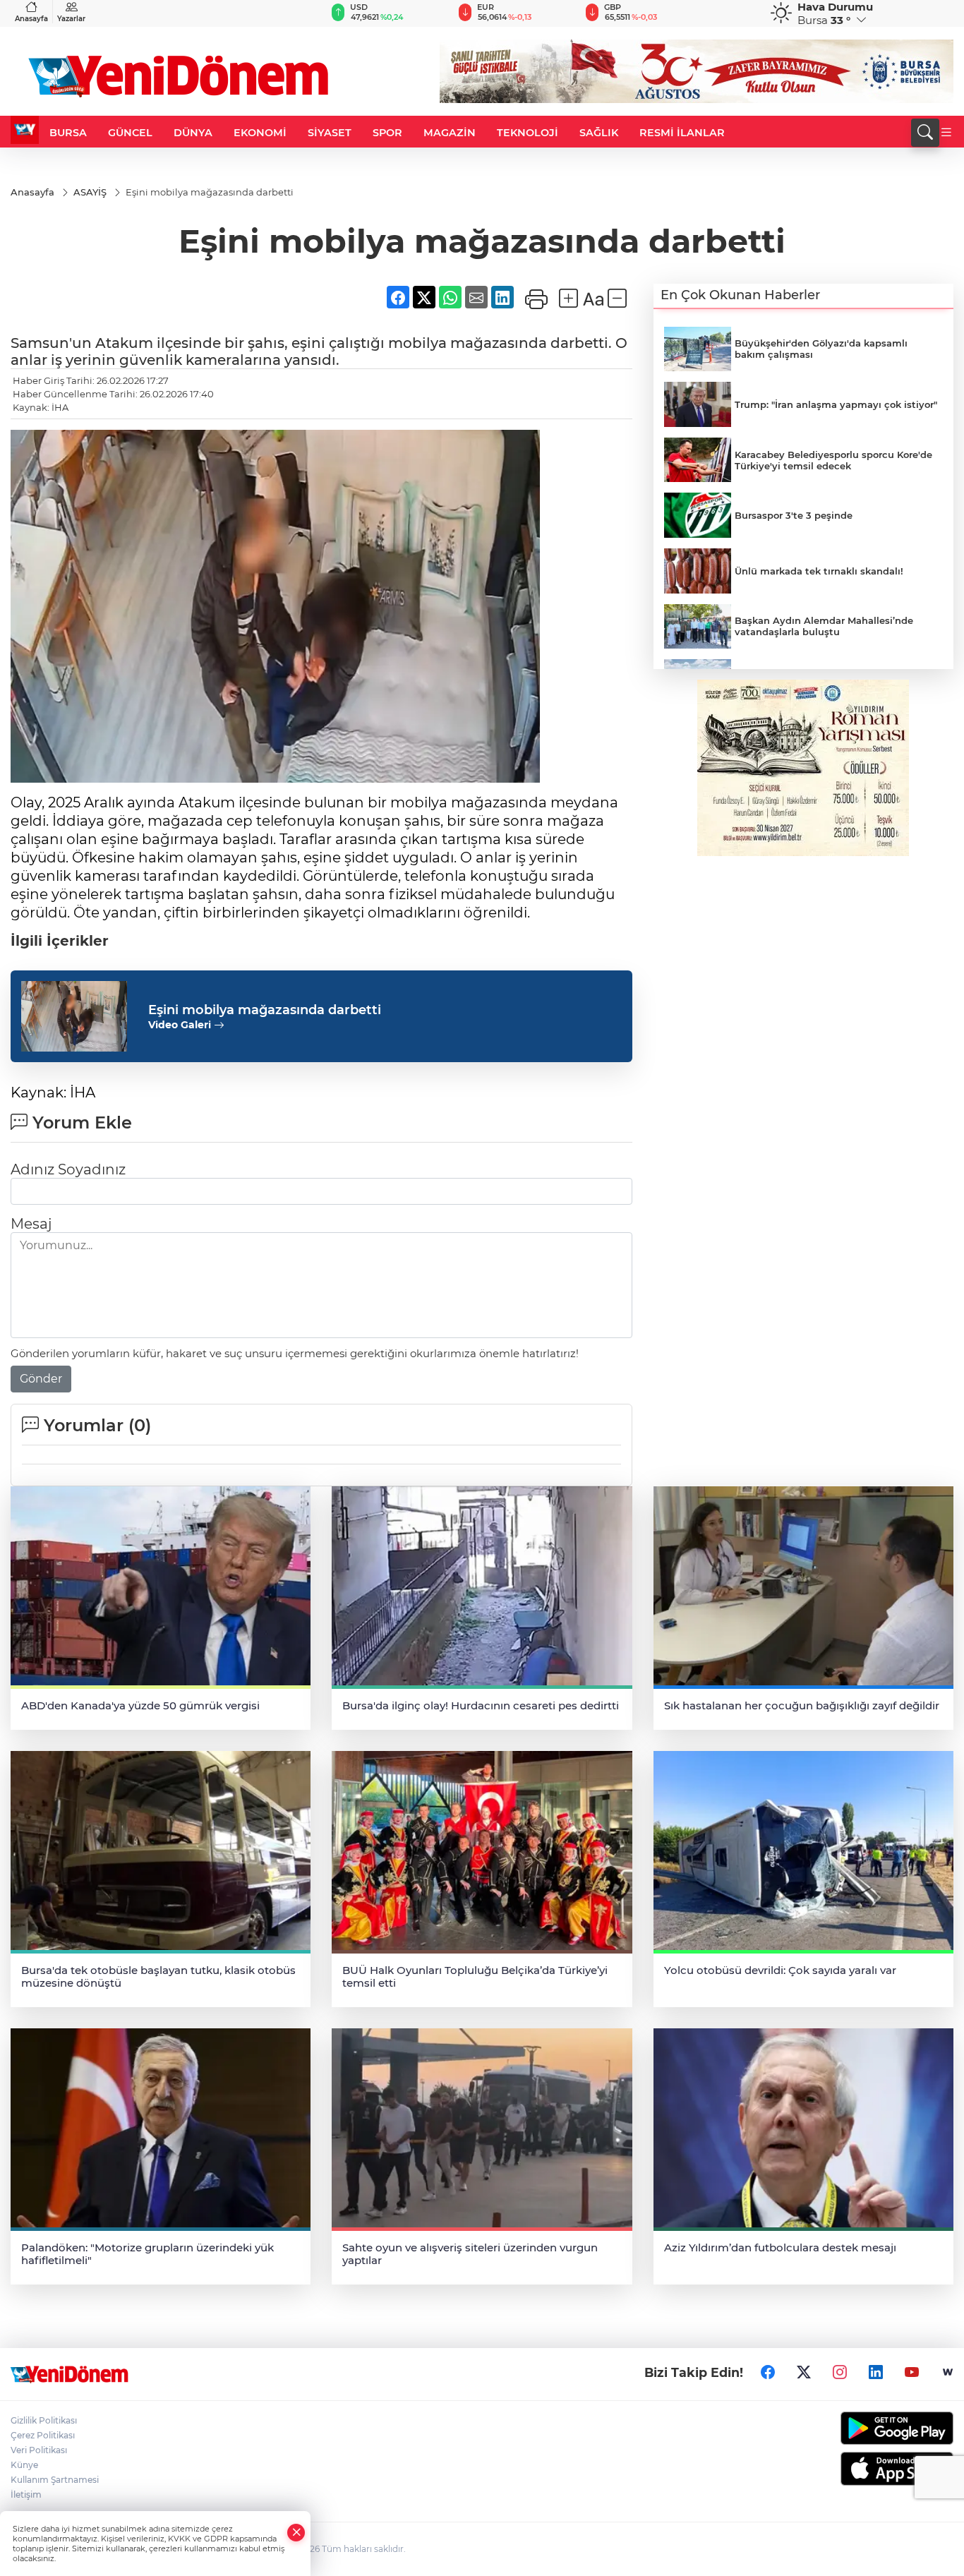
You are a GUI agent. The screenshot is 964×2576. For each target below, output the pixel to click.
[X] (804, 2373)
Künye (24, 2465)
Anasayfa (31, 19)
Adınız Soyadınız (68, 1169)
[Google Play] (844, 2428)
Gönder (41, 1379)
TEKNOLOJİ (528, 133)
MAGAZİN (450, 133)
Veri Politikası (39, 2450)
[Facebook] (768, 2373)
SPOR (387, 133)
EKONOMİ (260, 133)
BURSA (68, 133)
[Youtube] (912, 2373)
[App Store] (844, 2469)
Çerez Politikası (43, 2435)
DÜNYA (193, 133)
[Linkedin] (876, 2373)
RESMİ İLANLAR (682, 133)
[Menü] (946, 133)
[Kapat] (296, 2533)
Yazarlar (71, 19)
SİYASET (330, 133)
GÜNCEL (130, 133)
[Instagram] (840, 2373)
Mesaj (31, 1224)
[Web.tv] (948, 2373)
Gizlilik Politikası (44, 2420)
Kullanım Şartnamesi (55, 2480)
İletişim (26, 2494)
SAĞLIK (599, 133)
